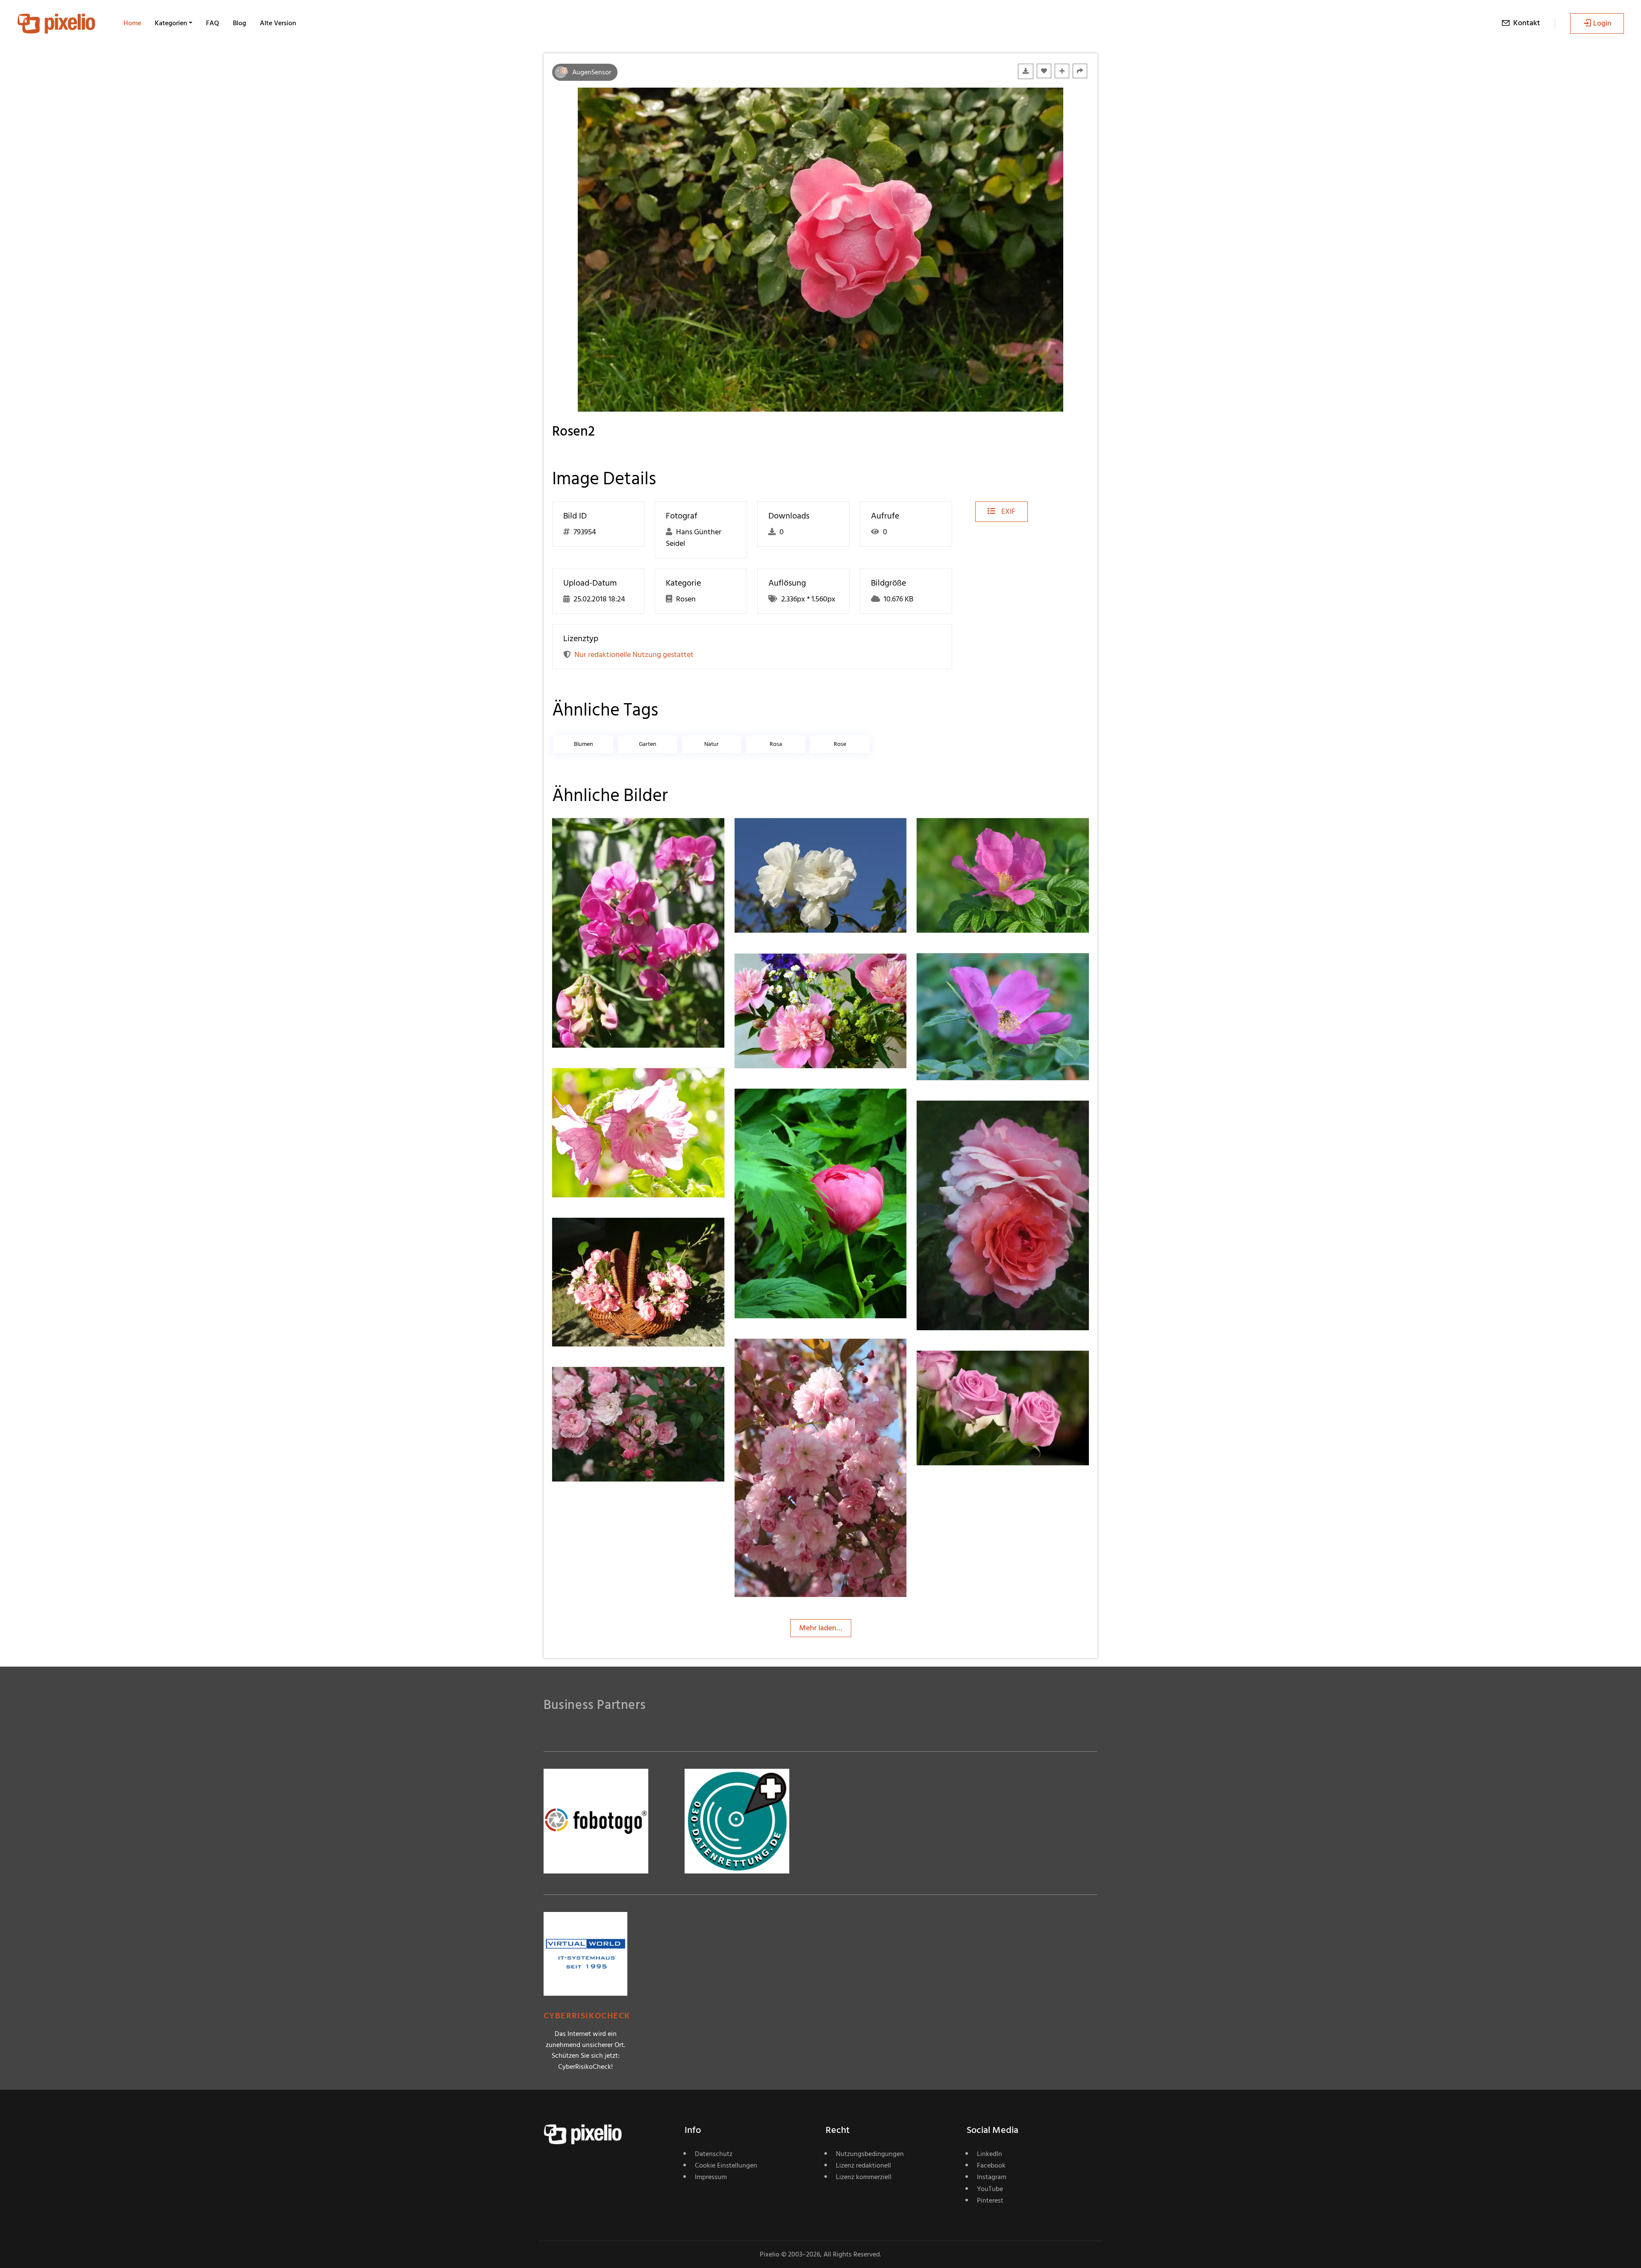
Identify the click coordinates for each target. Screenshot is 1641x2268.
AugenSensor (592, 72)
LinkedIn (990, 2154)
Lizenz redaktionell (863, 2165)
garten (648, 744)
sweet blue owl (607, 1235)
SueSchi (960, 1118)
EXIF (1007, 511)
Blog (240, 23)
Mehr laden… (821, 1628)
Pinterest (990, 2200)
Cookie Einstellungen (726, 2165)
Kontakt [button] (1527, 23)
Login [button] (1602, 23)
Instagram (992, 2177)
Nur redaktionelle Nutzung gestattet (634, 655)
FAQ (213, 23)
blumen (584, 744)
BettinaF (779, 835)
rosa (776, 744)
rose (840, 744)
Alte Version (278, 23)
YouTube (990, 2189)
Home (132, 23)
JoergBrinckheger (976, 1368)
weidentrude (604, 835)
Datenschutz (714, 2154)
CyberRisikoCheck (587, 2016)
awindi (776, 971)
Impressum (711, 2177)
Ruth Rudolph (970, 835)
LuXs (773, 1106)
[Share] (1080, 71)
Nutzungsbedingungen (870, 2154)
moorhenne (602, 1085)
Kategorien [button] (171, 23)
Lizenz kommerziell (864, 2177)
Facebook (991, 2165)
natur (712, 744)
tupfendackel (787, 1356)
